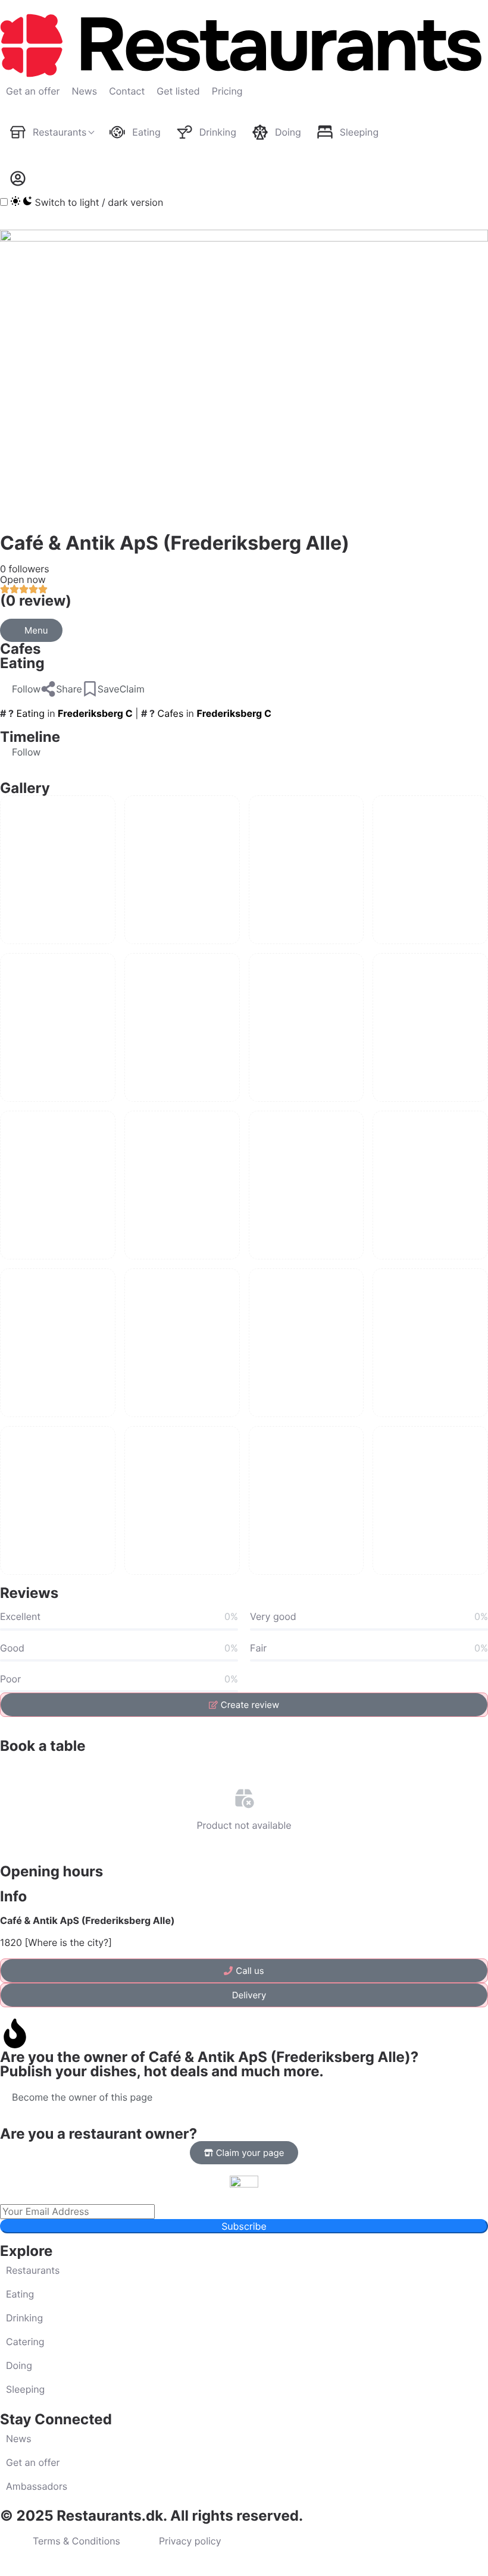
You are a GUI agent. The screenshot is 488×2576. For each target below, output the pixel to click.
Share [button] (69, 689)
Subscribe (244, 2226)
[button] (20, 689)
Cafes (21, 649)
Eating (22, 663)
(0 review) (36, 601)
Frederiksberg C (95, 713)
